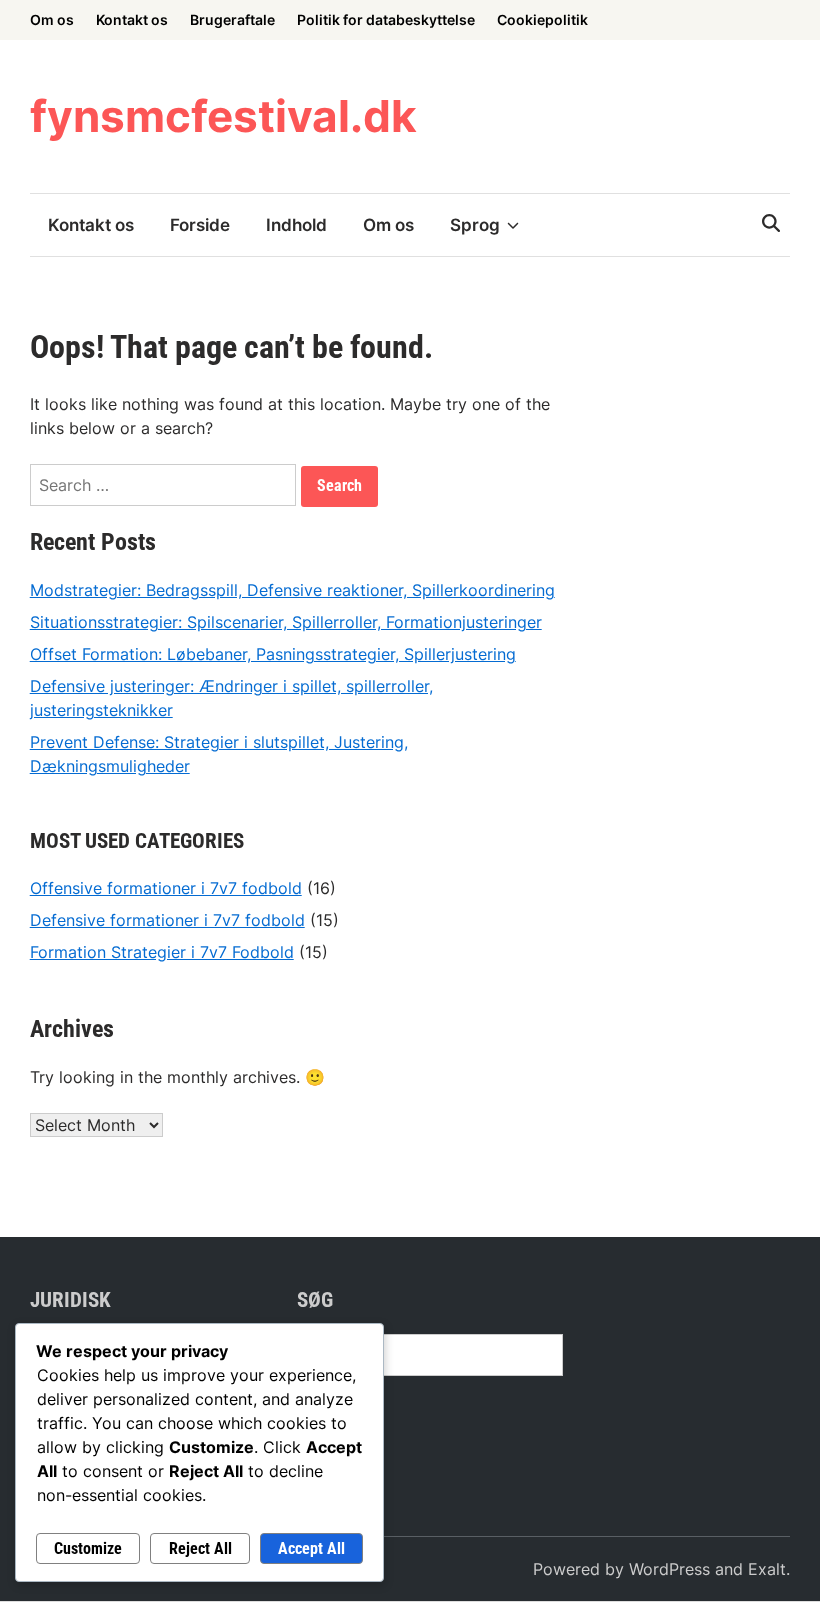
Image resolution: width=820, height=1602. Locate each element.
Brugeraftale (232, 19)
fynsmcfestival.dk (223, 116)
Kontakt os (132, 19)
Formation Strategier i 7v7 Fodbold (162, 952)
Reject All (200, 1548)
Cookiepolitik (542, 19)
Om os (52, 19)
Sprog (475, 225)
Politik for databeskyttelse (386, 19)
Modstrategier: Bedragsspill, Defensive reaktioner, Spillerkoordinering (292, 590)
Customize (88, 1548)
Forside (200, 225)
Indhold (296, 225)
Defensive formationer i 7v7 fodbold (167, 920)
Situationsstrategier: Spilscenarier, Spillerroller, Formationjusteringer (286, 622)
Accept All (311, 1548)
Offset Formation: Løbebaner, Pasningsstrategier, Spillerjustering (273, 654)
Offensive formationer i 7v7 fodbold (166, 888)
